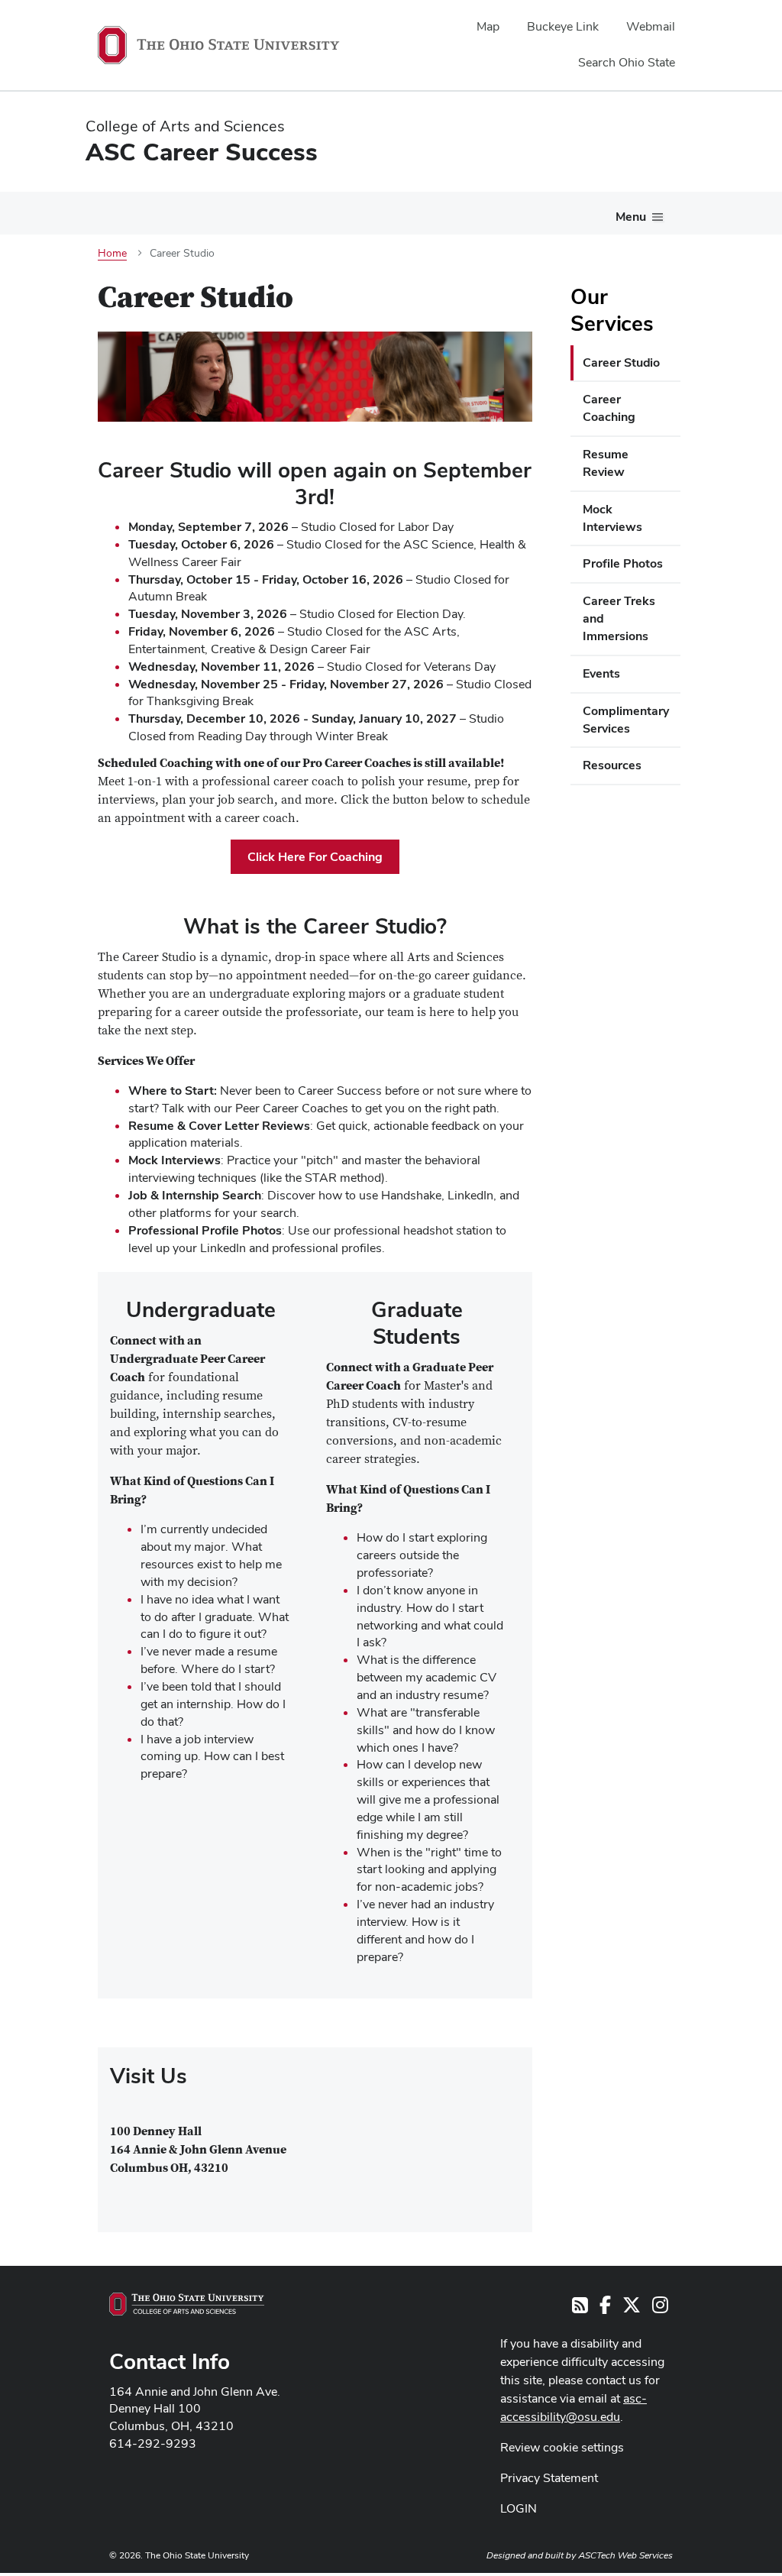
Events (601, 673)
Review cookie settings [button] (562, 2447)
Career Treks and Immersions (619, 618)
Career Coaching (609, 408)
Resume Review (606, 463)
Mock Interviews (612, 518)
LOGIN (519, 2508)
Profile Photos (623, 563)
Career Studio (621, 362)
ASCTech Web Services (625, 2555)
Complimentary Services (626, 720)
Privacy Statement (549, 2478)
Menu (631, 217)
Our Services (612, 310)
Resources (612, 765)
